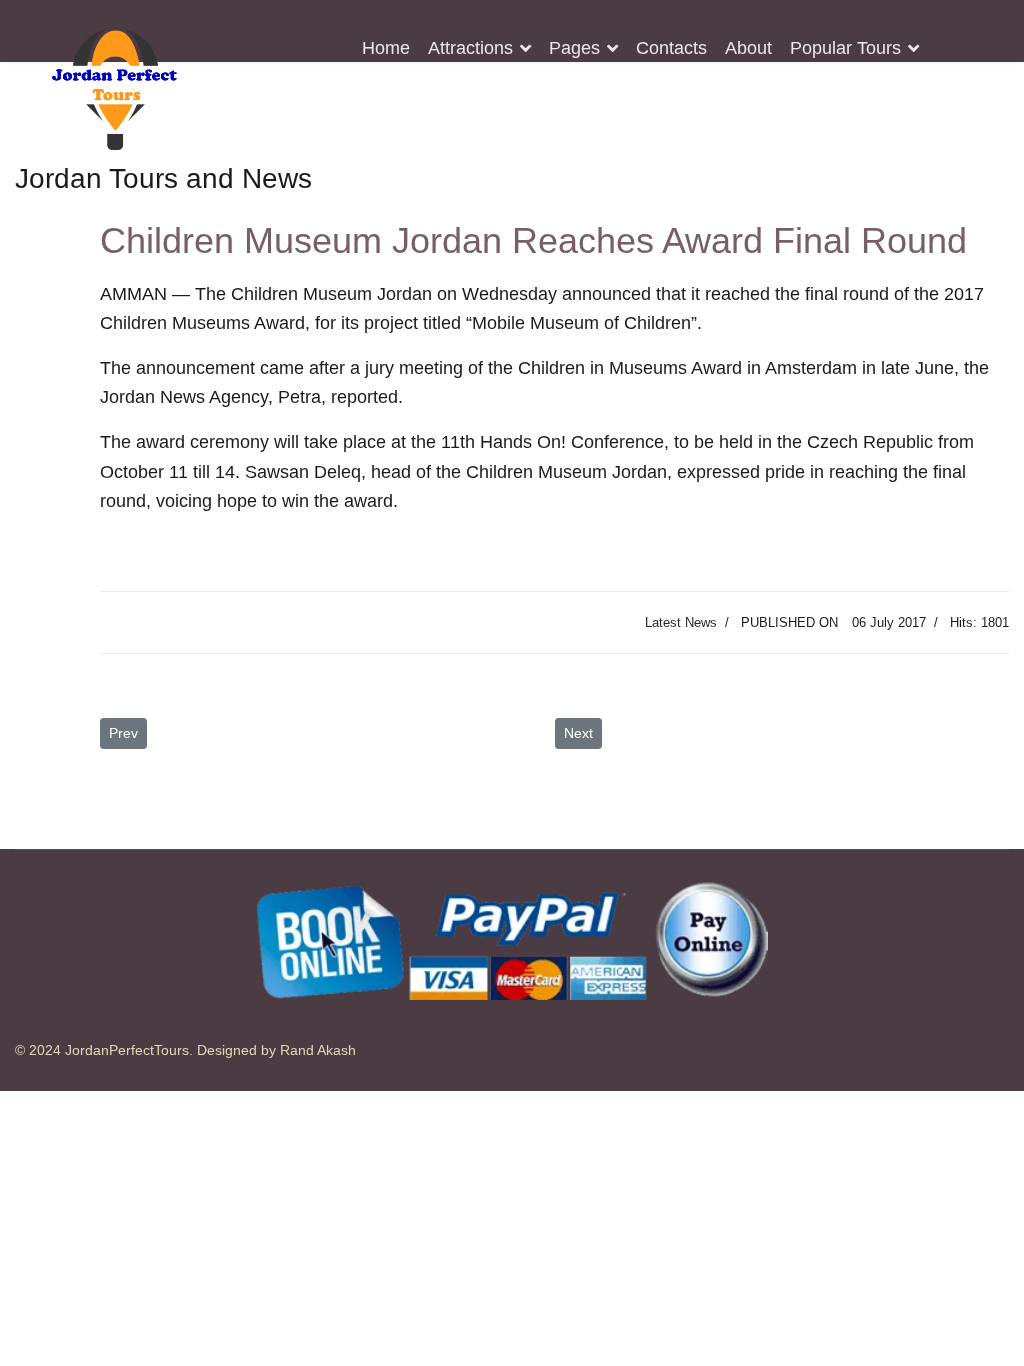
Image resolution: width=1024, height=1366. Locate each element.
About (748, 48)
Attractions (470, 48)
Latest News (681, 622)
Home (386, 48)
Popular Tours (845, 48)
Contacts (671, 48)
